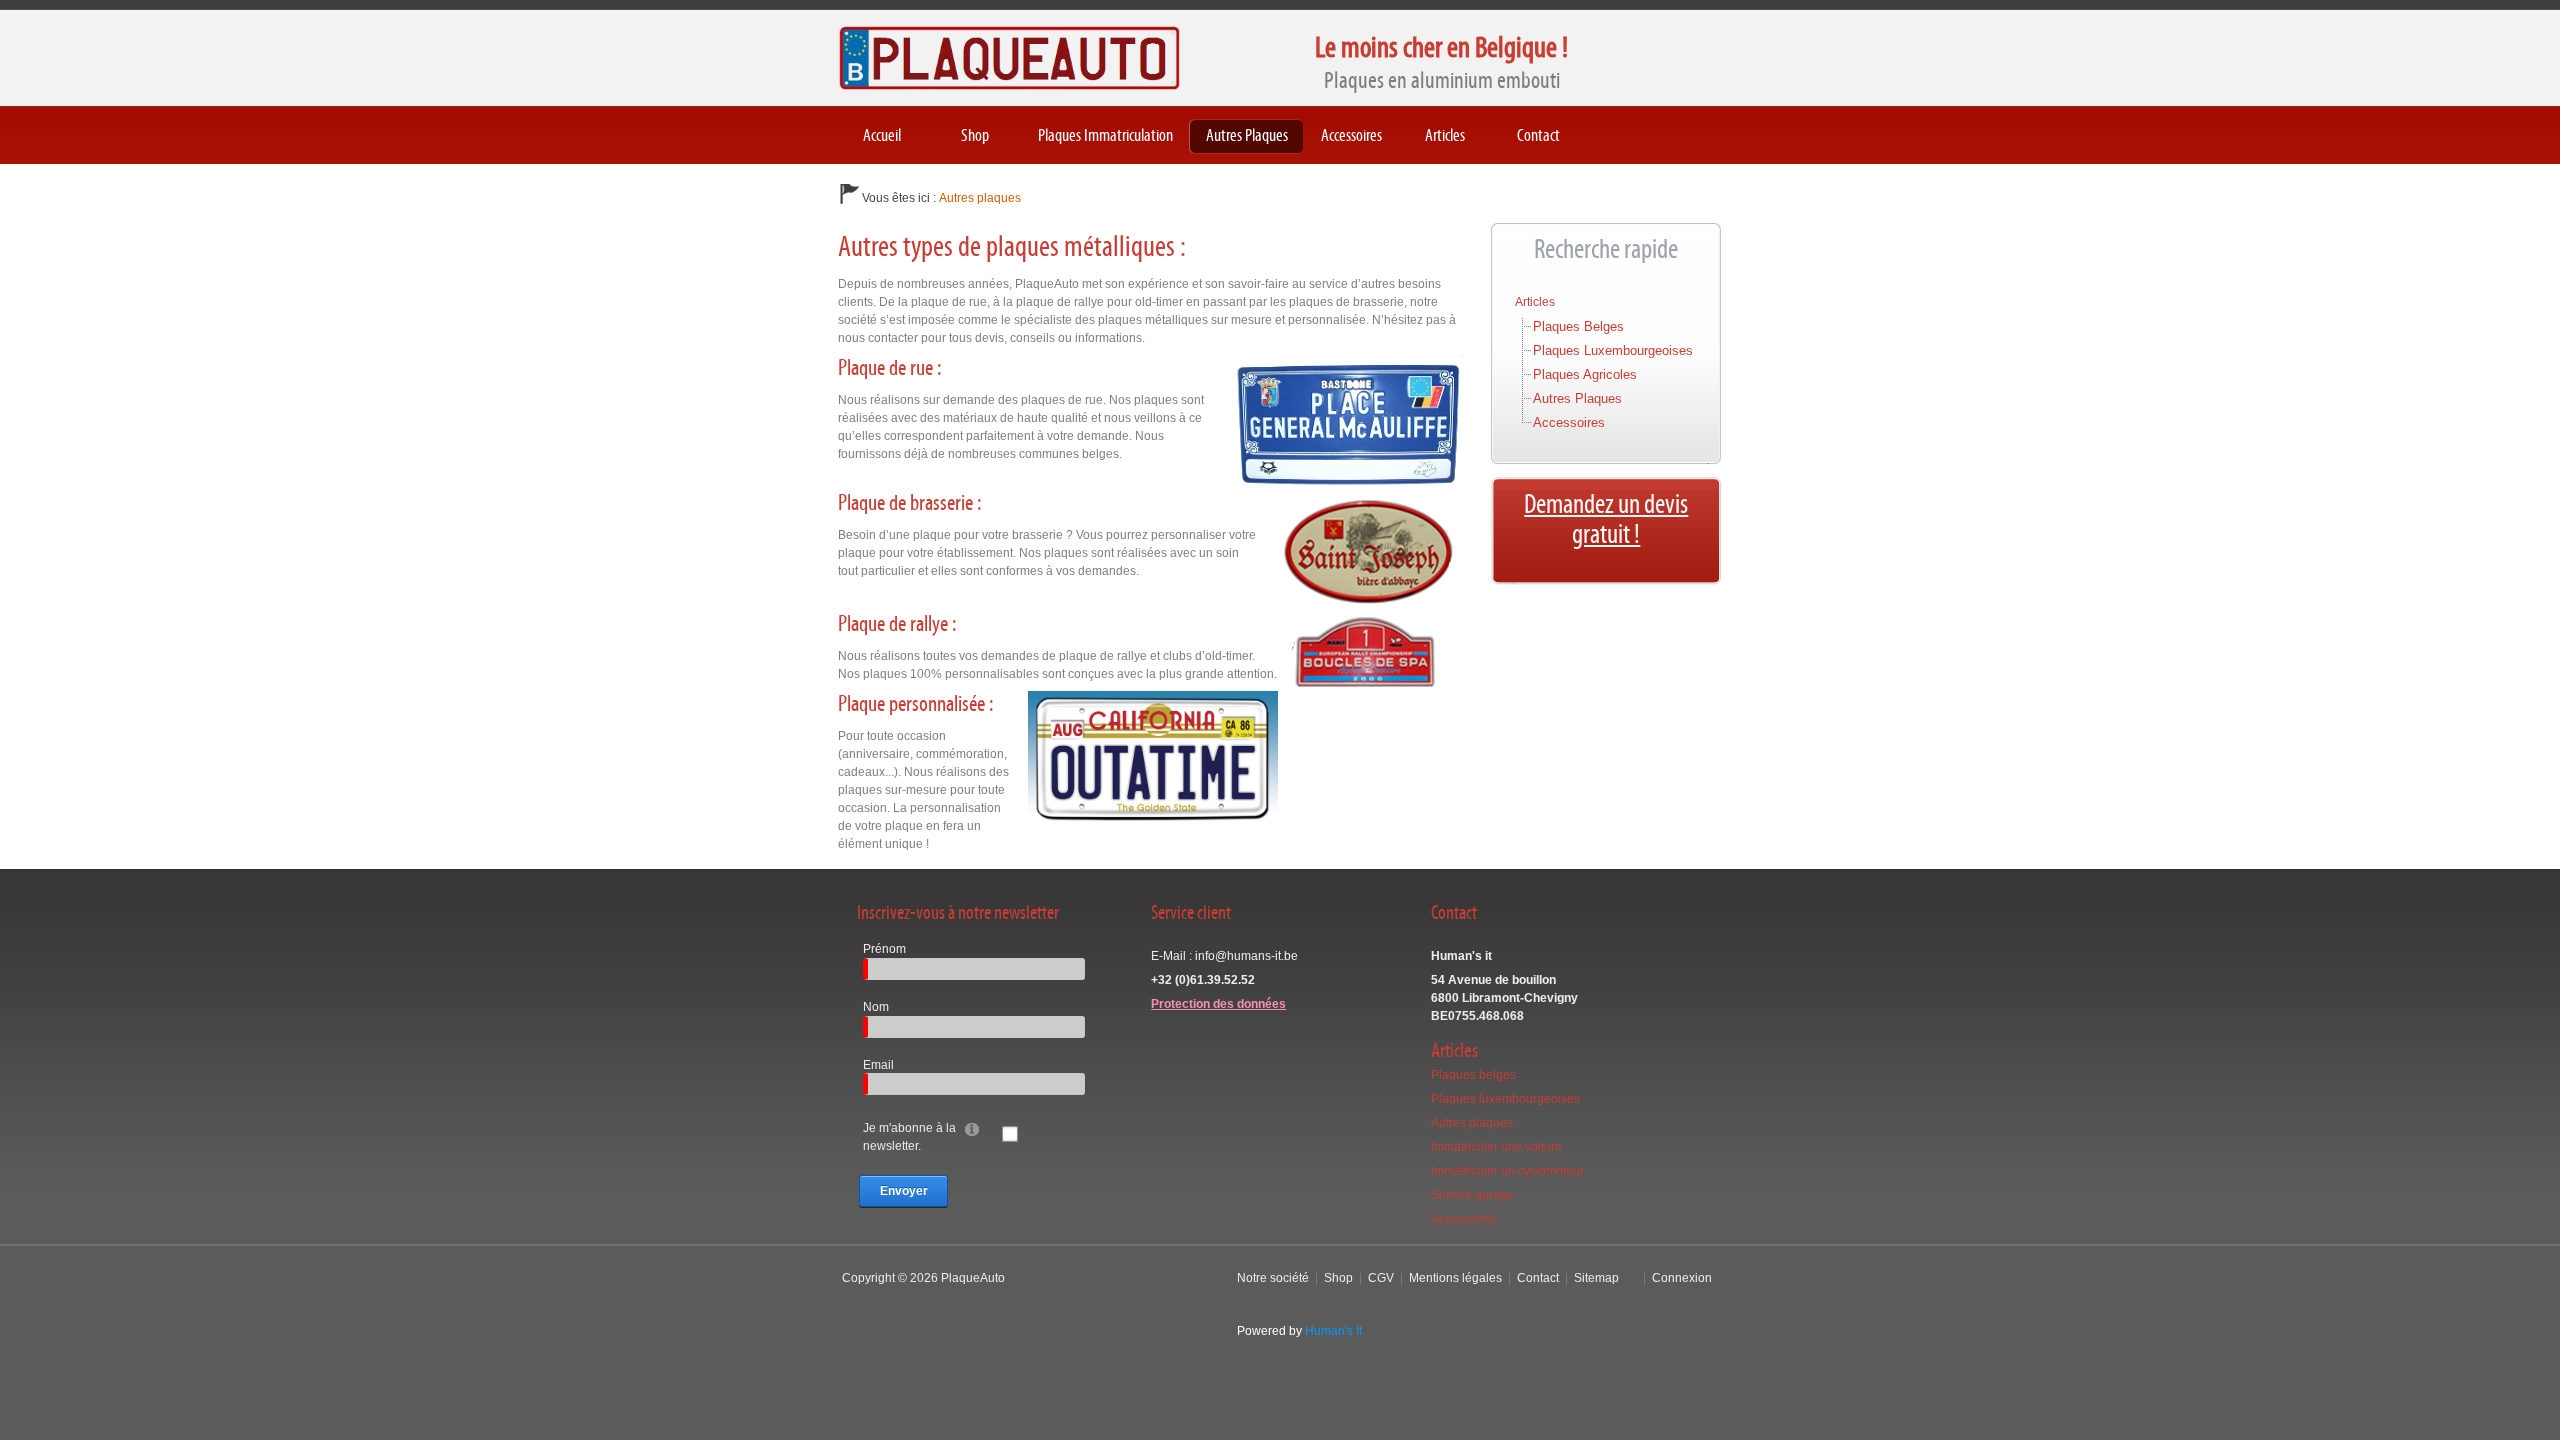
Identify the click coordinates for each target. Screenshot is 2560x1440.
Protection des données (1218, 1004)
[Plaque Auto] (1010, 57)
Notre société (1273, 1278)
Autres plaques (1577, 398)
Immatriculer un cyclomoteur (1507, 1171)
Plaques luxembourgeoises (1613, 350)
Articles (1535, 302)
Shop (1338, 1278)
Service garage (1472, 1195)
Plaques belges (1578, 326)
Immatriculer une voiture (1496, 1147)
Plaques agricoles (1585, 374)
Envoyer (904, 1191)
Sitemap (1596, 1278)
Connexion (1682, 1278)
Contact (1538, 1278)
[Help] (972, 1128)
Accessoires (1569, 422)
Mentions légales (1455, 1278)
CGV (1381, 1278)
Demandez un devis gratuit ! (1606, 520)
